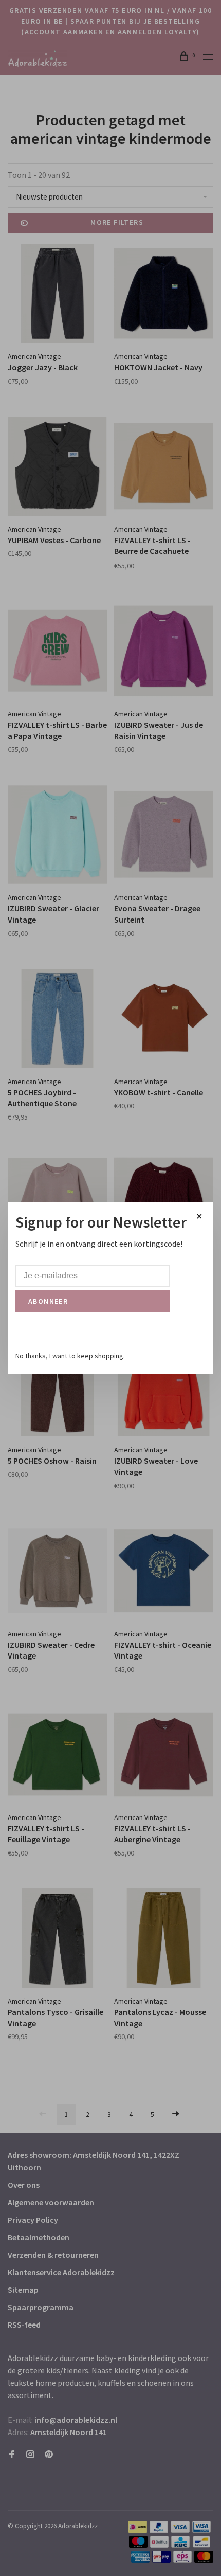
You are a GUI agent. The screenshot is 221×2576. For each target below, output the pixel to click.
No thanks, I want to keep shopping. (70, 1356)
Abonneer (48, 1301)
